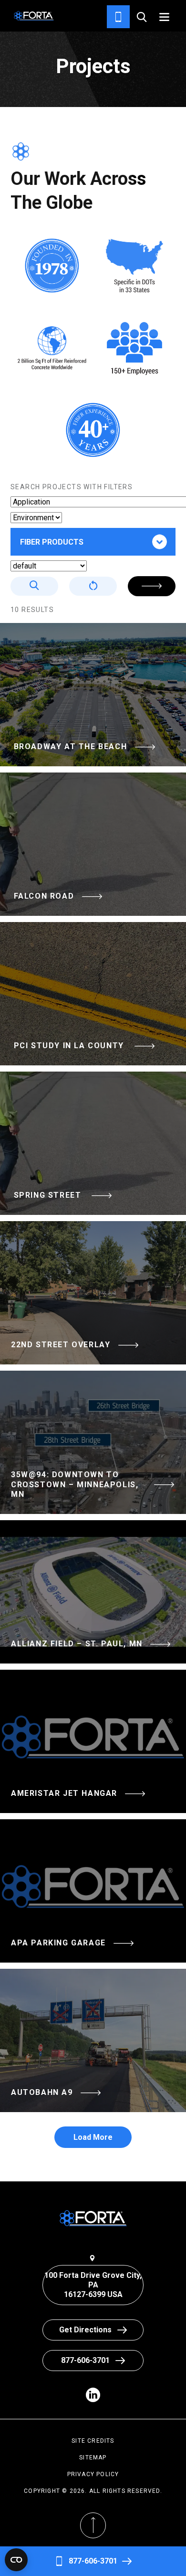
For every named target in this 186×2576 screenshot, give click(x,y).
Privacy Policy (93, 2474)
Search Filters (152, 586)
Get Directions (85, 2330)
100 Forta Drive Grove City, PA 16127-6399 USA (93, 2285)
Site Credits (93, 2441)
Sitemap (93, 2458)
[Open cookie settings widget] (16, 2560)
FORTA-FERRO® (62, 572)
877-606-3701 (93, 2561)
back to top (93, 2549)
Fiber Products (52, 542)
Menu (164, 17)
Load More (93, 2137)
